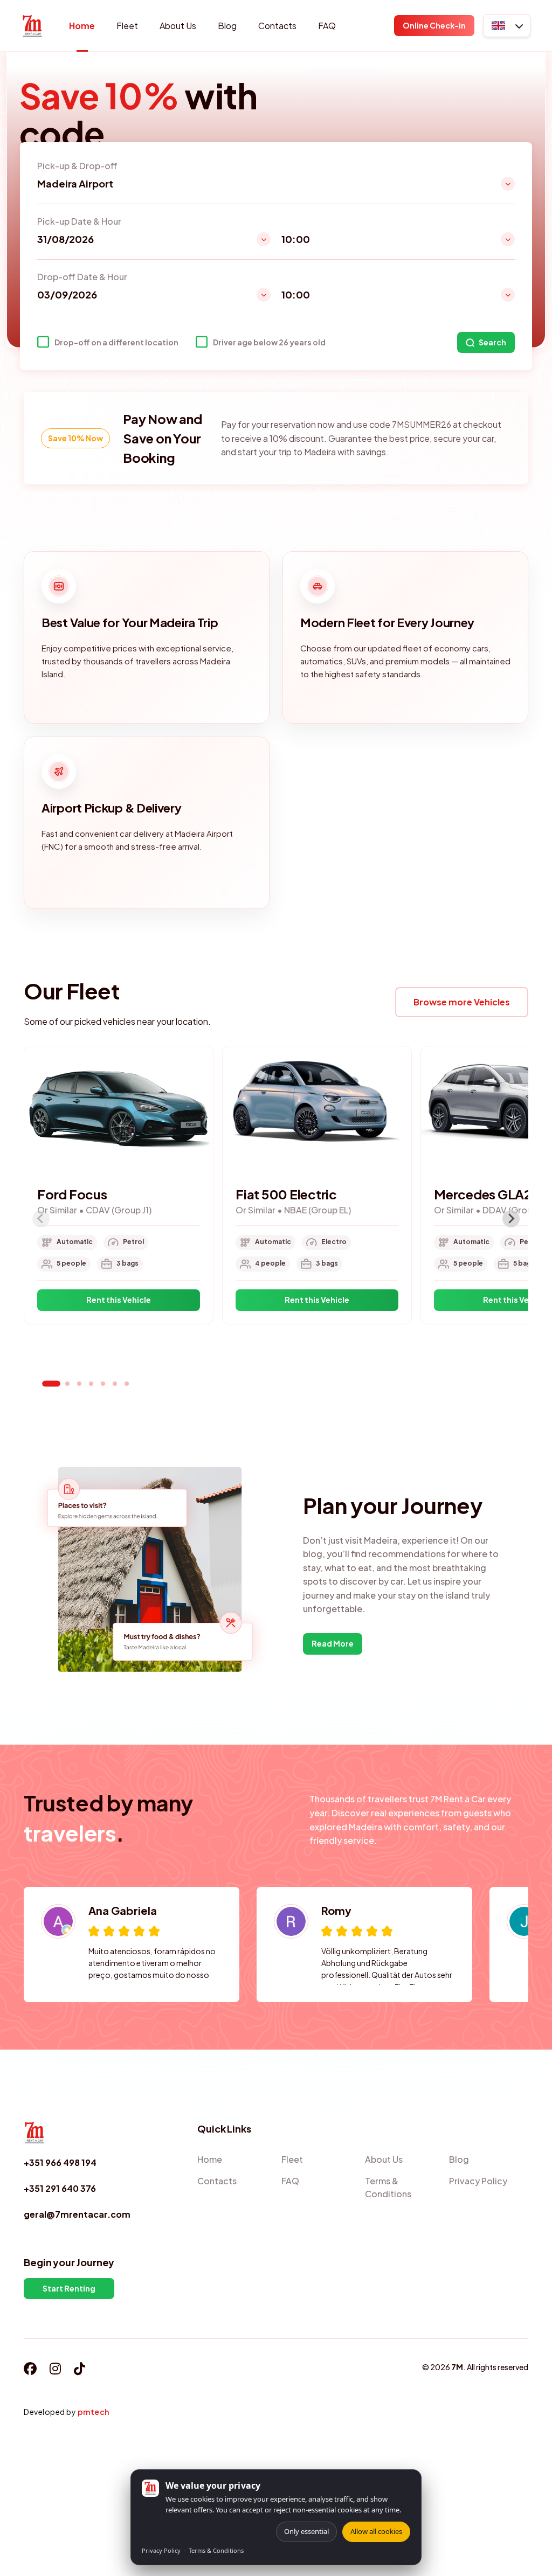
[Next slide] (511, 1219)
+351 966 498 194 (60, 2162)
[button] (507, 26)
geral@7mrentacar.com (77, 2214)
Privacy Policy (161, 2550)
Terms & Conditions (216, 2550)
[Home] (32, 26)
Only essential (306, 2531)
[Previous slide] (41, 1219)
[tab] (51, 1383)
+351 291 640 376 (60, 2188)
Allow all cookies (376, 2531)
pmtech (94, 2412)
